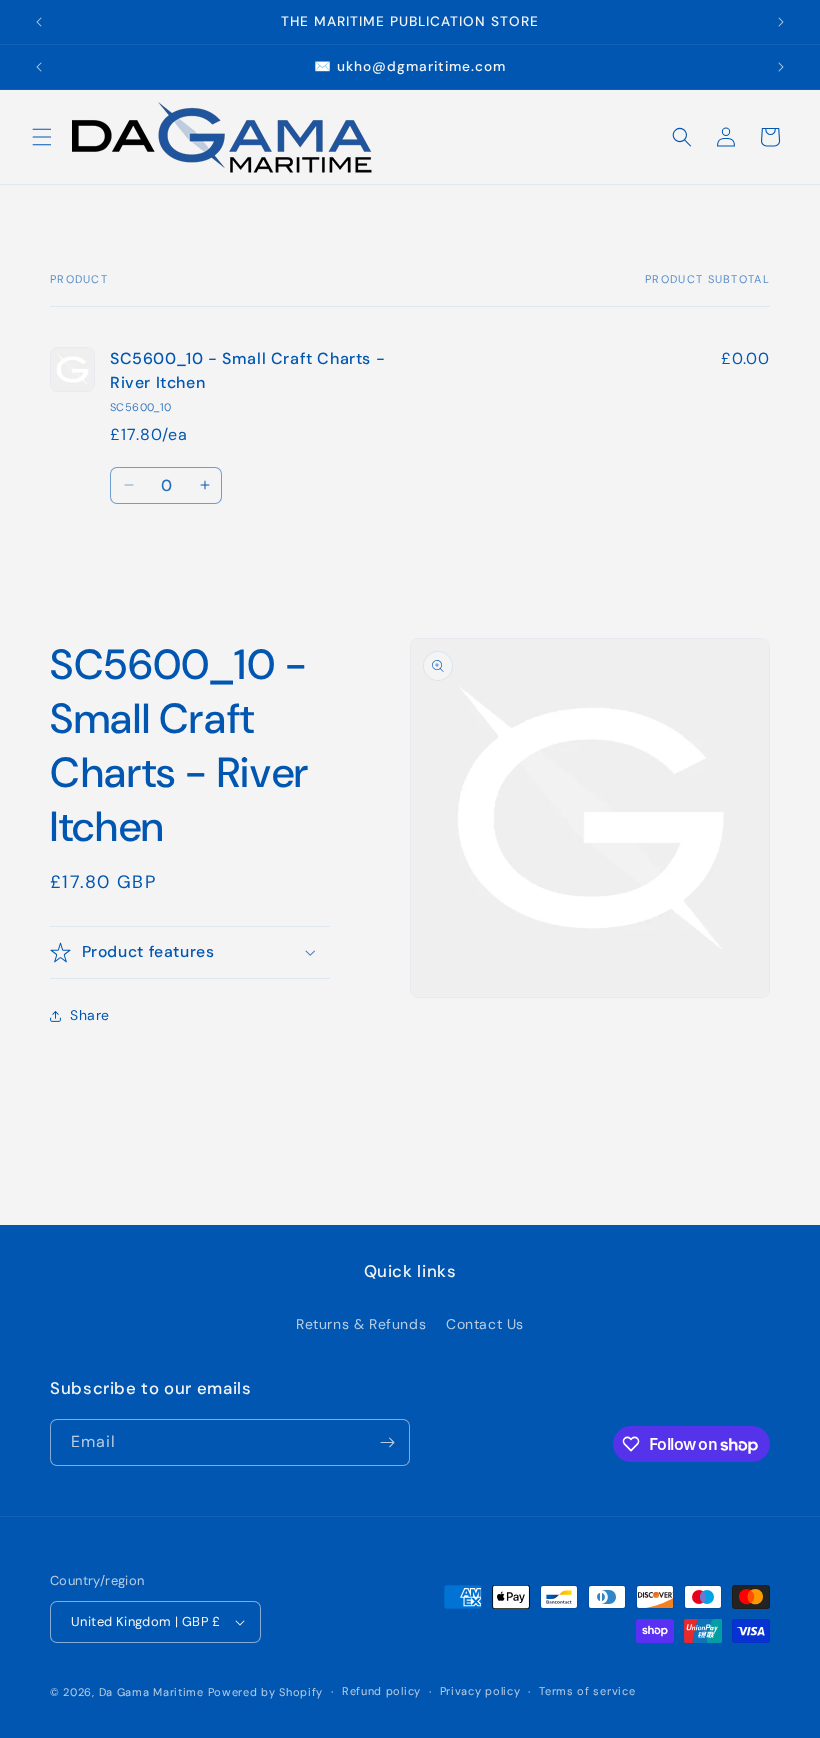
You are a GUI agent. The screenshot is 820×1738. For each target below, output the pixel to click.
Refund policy (381, 1691)
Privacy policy (480, 1691)
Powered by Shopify (266, 1692)
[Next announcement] (781, 22)
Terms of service (587, 1691)
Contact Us (485, 1324)
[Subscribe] (387, 1442)
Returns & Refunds (361, 1324)
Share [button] (90, 1015)
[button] (42, 137)
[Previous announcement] (39, 22)
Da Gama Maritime (151, 1692)
